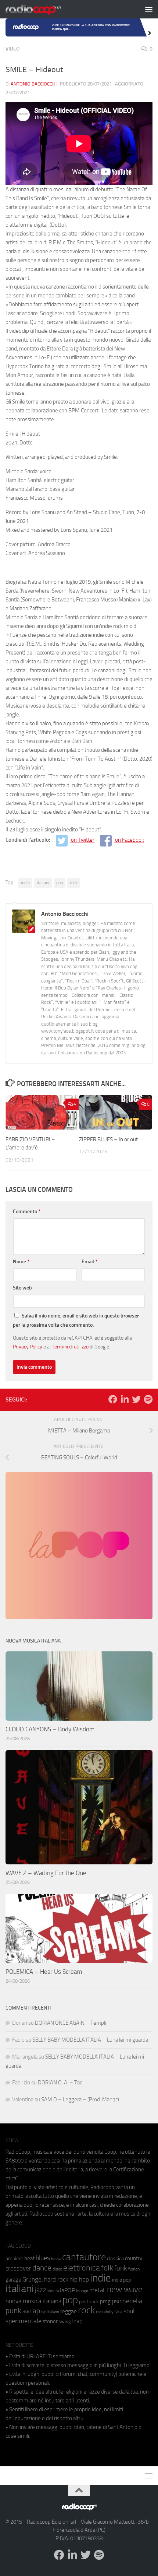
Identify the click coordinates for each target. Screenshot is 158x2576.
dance (42, 2268)
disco (57, 2269)
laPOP (67, 2290)
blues (43, 2258)
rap (35, 2311)
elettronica (82, 2268)
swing (65, 2322)
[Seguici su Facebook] (113, 1399)
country (134, 2258)
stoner (50, 2321)
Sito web (22, 1288)
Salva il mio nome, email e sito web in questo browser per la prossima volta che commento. (76, 1320)
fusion (134, 2269)
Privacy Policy (28, 1347)
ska (118, 2312)
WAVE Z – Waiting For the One (46, 1873)
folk (107, 2268)
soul (129, 2311)
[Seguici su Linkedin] (125, 1399)
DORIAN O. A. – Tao (60, 2083)
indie (25, 883)
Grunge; (33, 2280)
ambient (14, 2259)
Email (89, 1262)
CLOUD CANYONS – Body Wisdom (50, 1729)
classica (115, 2259)
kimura (53, 2291)
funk (121, 2268)
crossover (18, 2268)
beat (29, 2258)
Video (12, 49)
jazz (41, 2290)
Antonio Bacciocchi (34, 84)
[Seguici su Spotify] (148, 1399)
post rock (89, 2301)
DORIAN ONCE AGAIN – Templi (71, 2023)
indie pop (121, 2280)
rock (74, 883)
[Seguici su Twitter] (136, 1399)
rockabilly (105, 2312)
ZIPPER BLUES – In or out (108, 1139)
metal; (98, 2290)
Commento (27, 1212)
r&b (26, 2312)
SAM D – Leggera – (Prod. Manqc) (80, 2099)
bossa (56, 2259)
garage (13, 2280)
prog (105, 2301)
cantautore (84, 2257)
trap (77, 2321)
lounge (82, 2291)
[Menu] (149, 9)
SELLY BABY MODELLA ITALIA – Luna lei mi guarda (90, 2040)
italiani (43, 883)
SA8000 (15, 2161)
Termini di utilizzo (70, 1347)
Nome (21, 1262)
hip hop (79, 2279)
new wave (125, 2289)
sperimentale (24, 2321)
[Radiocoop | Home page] (43, 9)
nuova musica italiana (33, 2301)
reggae (69, 2311)
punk (13, 2311)
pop (60, 883)
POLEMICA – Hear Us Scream (44, 1972)
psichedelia (127, 2301)
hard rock (56, 2280)
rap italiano (50, 2312)
